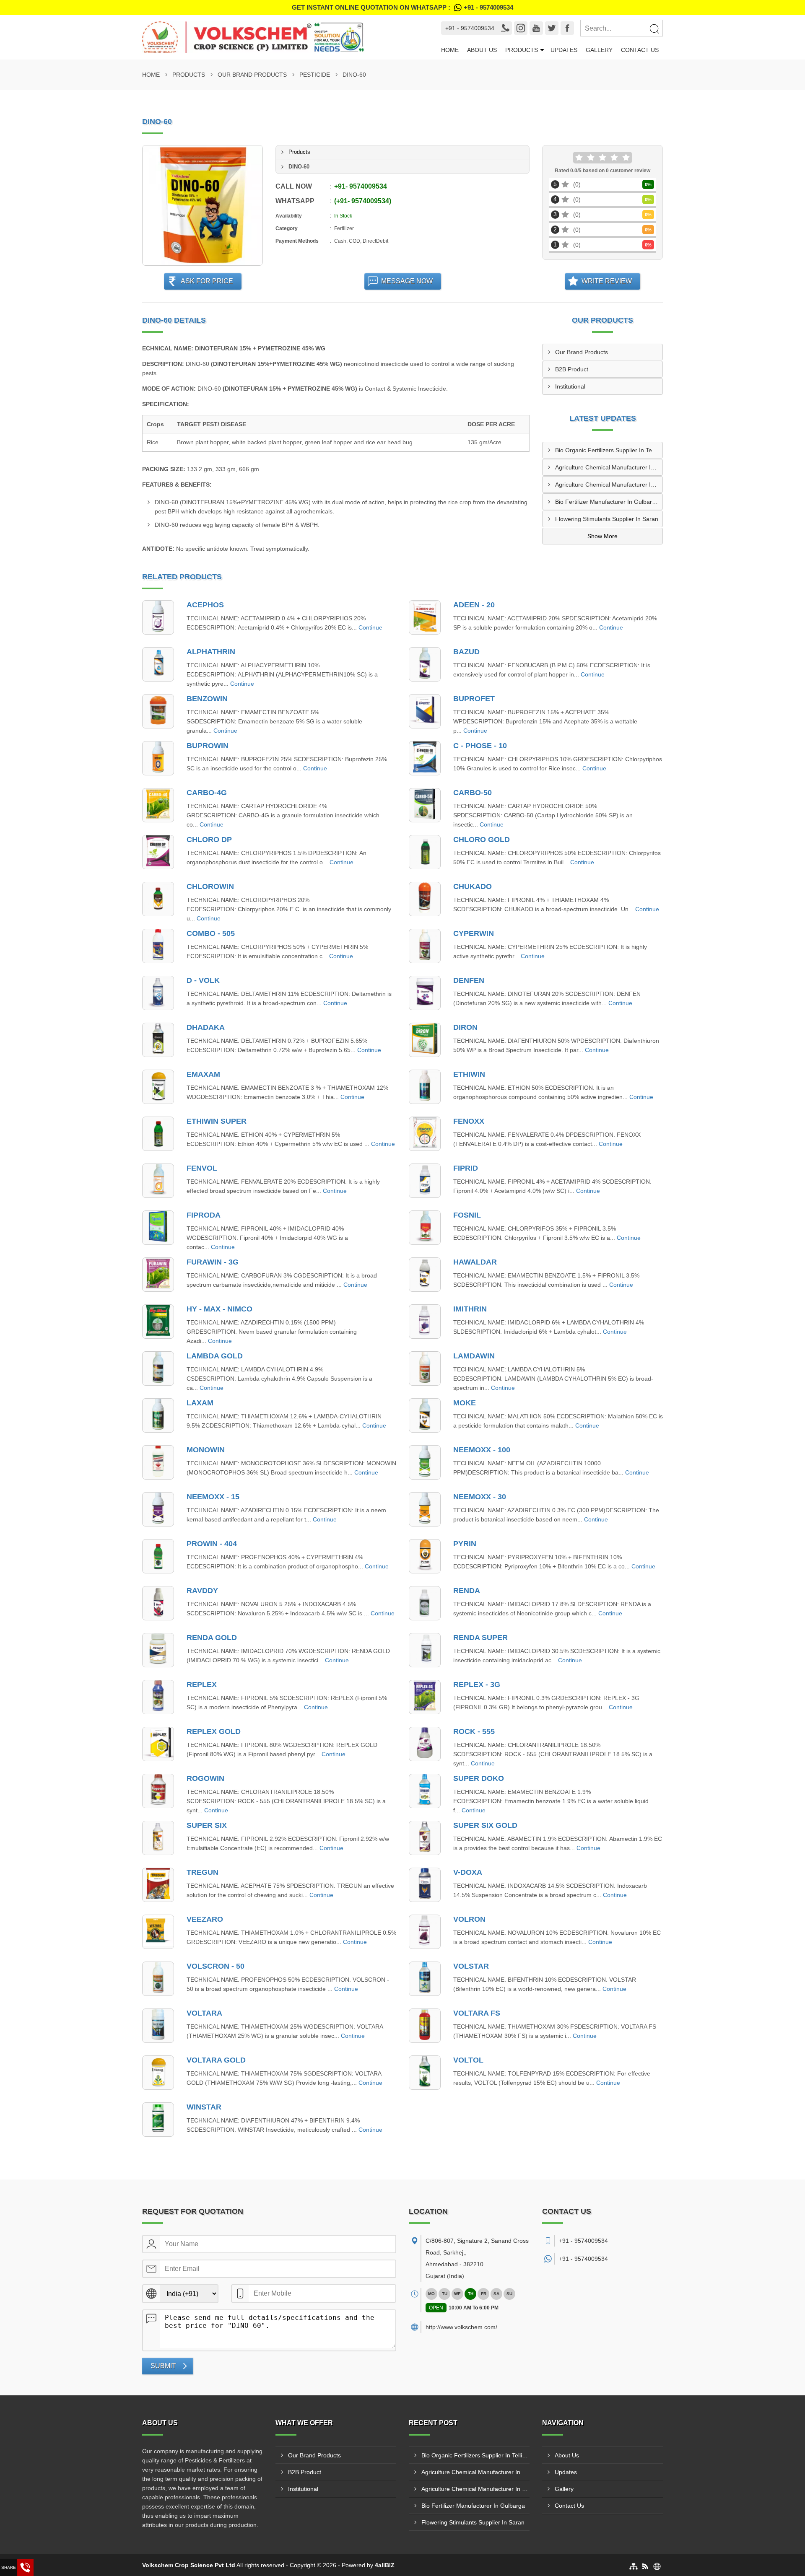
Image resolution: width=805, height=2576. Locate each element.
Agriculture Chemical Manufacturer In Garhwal (609, 485)
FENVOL (202, 1168)
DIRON (465, 1027)
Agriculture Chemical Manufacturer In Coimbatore (609, 467)
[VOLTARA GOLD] (158, 2073)
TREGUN (203, 1872)
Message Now (407, 281)
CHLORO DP (209, 840)
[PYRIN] (425, 1556)
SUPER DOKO (479, 1778)
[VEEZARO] (158, 1932)
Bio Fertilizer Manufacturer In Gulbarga (607, 502)
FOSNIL (467, 1215)
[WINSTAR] (158, 2120)
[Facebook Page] (567, 28)
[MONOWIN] (158, 1462)
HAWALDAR (475, 1262)
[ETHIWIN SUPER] (158, 1134)
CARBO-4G (207, 793)
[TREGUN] (158, 1885)
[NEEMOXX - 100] (425, 1462)
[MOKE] (425, 1415)
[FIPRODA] (158, 1228)
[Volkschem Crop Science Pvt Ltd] (279, 37)
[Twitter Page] (552, 28)
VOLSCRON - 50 (216, 1966)
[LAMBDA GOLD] (158, 1368)
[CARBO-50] (425, 805)
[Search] (654, 29)
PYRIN (465, 1544)
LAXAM (200, 1403)
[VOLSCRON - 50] (158, 1979)
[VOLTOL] (425, 2073)
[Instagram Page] (521, 28)
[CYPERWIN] (425, 946)
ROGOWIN (205, 1778)
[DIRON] (425, 1040)
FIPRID (466, 1168)
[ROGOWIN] (158, 1791)
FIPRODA (204, 1215)
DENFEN (469, 980)
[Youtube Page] (536, 28)
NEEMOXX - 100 (482, 1450)
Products (522, 50)
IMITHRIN (470, 1309)
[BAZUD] (425, 664)
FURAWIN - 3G (213, 1262)
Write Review (607, 281)
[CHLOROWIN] (158, 899)
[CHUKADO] (425, 899)
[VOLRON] (425, 1932)
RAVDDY (202, 1591)
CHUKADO (473, 886)
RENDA (467, 1591)
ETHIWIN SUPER (217, 1121)
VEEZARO (205, 1919)
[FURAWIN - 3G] (158, 1275)
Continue (370, 627)
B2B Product (572, 369)
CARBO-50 (473, 793)
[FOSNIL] (425, 1228)
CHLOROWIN (210, 886)
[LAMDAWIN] (425, 1368)
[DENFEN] (425, 993)
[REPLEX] (158, 1697)
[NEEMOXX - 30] (425, 1509)
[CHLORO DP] (158, 852)
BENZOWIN (207, 699)
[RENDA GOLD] (158, 1650)
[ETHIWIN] (425, 1087)
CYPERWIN (474, 933)
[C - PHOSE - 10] (425, 758)
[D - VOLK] (158, 993)
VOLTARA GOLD (216, 2060)
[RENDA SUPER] (425, 1650)
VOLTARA (204, 2013)
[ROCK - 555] (425, 1744)
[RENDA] (425, 1603)
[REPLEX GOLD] (158, 1744)
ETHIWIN (469, 1074)
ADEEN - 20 (474, 605)
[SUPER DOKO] (425, 1791)
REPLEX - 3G (477, 1685)
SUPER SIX (207, 1825)
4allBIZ (385, 2565)
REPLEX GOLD (214, 1731)
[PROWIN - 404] (158, 1556)
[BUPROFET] (425, 711)
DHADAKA (206, 1027)
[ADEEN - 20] (425, 617)
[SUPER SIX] (158, 1838)
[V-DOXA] (425, 1885)
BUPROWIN (208, 746)
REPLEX (202, 1685)
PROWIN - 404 (212, 1544)
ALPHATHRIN (211, 652)
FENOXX (469, 1121)
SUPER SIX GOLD (485, 1825)
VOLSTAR (471, 1966)
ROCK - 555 (474, 1731)
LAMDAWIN (474, 1356)
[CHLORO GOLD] (425, 852)
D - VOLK (203, 980)
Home (450, 50)
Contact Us (640, 50)
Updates (564, 50)
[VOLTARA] (158, 2026)
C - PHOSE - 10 (480, 746)
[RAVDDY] (158, 1603)
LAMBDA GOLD (215, 1356)
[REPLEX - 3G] (425, 1697)
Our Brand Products (252, 75)
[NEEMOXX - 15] (158, 1509)
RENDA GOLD (212, 1638)
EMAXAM (203, 1074)
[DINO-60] (203, 205)
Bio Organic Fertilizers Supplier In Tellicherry (609, 450)
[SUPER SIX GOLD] (425, 1838)
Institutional (570, 386)
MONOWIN (206, 1450)
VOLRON (469, 1919)
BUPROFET (474, 699)
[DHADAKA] (158, 1040)
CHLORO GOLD (482, 840)
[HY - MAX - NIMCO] (158, 1322)
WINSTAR (204, 2107)
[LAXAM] (158, 1415)
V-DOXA (468, 1872)
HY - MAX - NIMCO (219, 1309)
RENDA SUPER (480, 1638)
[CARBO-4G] (158, 805)
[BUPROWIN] (158, 758)
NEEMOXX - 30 (480, 1497)
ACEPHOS (205, 605)
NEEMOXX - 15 (213, 1497)
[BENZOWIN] (158, 711)
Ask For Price (207, 281)
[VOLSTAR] (425, 1979)
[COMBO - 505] (158, 946)
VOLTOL (468, 2060)
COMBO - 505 (211, 933)
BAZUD (466, 652)
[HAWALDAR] (425, 1275)
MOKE (465, 1403)
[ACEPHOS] (158, 617)
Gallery (599, 50)
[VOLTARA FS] (425, 2026)
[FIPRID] (425, 1181)
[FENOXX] (425, 1134)
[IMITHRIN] (425, 1322)
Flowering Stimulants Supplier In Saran (607, 519)
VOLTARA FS (477, 2013)
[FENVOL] (158, 1181)
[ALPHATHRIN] (158, 664)
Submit (163, 2366)
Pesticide (315, 75)
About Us (482, 50)
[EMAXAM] (158, 1087)
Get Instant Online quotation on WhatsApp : (402, 7)
